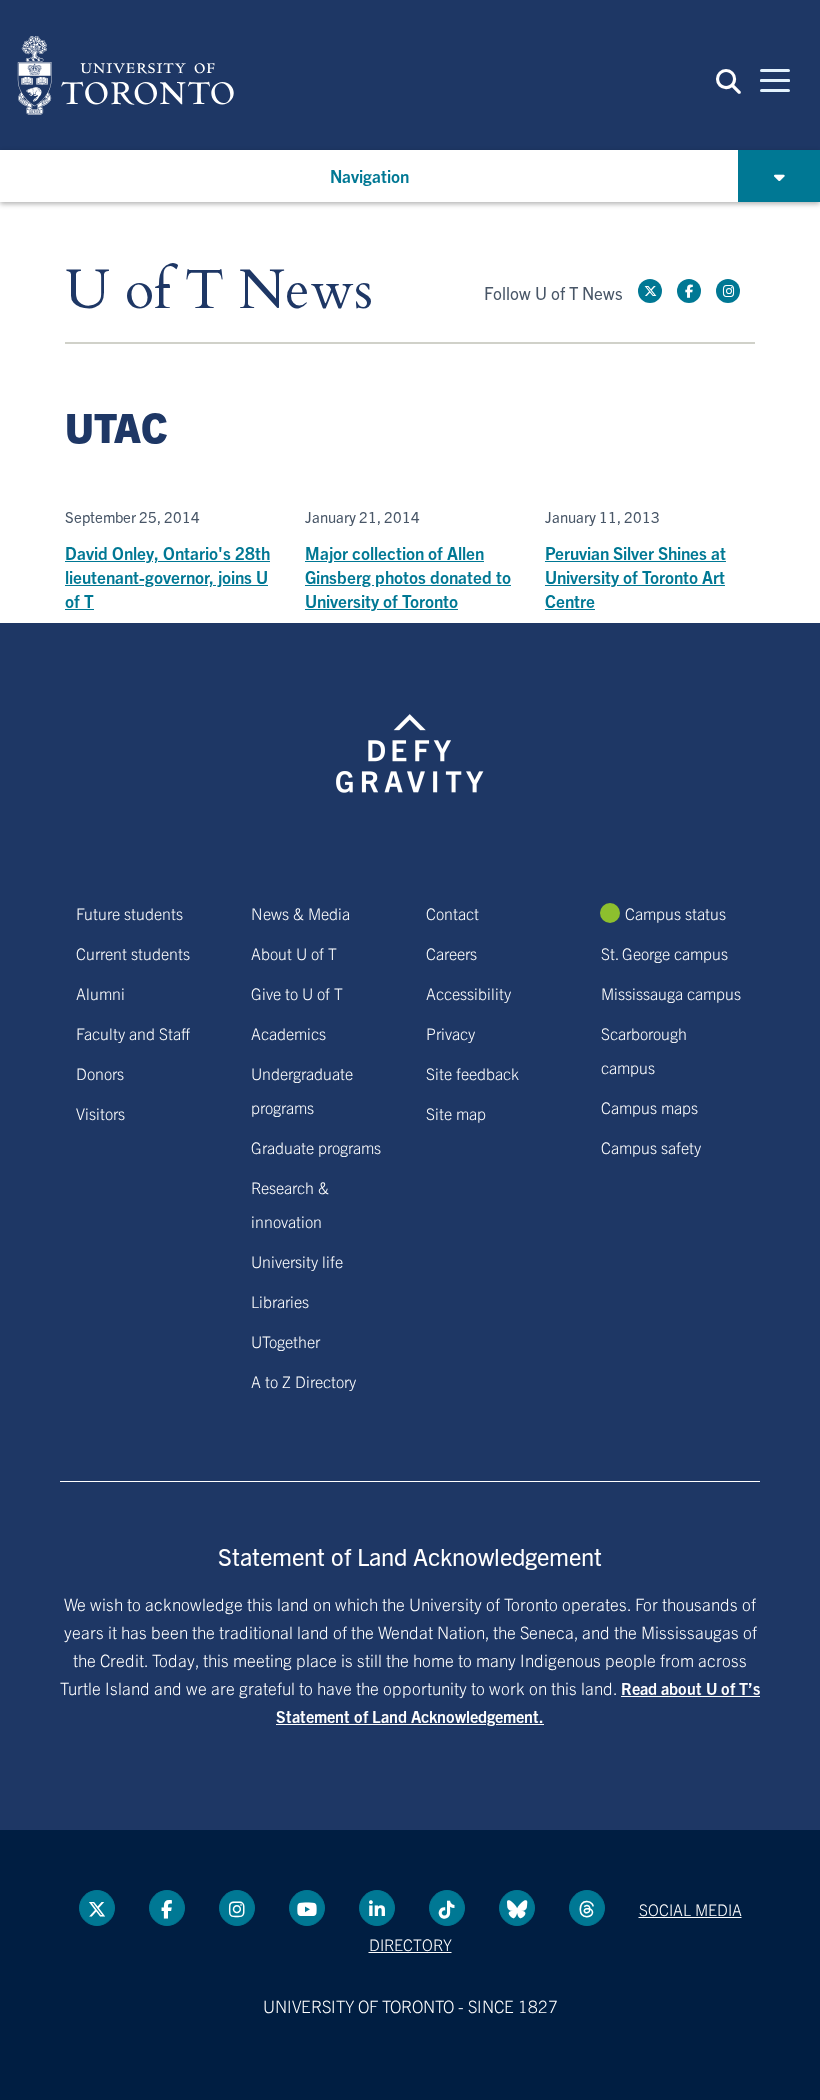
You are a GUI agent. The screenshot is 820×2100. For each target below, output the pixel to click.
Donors (100, 1073)
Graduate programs (316, 1147)
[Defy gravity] (410, 735)
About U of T (294, 953)
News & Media (300, 913)
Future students (129, 913)
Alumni (100, 993)
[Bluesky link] (517, 1908)
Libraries (280, 1301)
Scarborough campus (644, 1050)
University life (297, 1261)
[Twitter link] (650, 291)
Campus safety (651, 1147)
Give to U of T (297, 993)
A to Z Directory (303, 1381)
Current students (133, 953)
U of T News (219, 291)
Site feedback (472, 1073)
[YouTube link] (307, 1908)
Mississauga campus (671, 993)
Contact (452, 913)
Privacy (450, 1033)
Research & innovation (290, 1204)
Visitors (100, 1113)
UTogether (285, 1341)
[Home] (125, 75)
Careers (451, 953)
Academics (288, 1033)
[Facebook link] (689, 291)
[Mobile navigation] (775, 79)
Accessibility (468, 993)
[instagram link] (728, 291)
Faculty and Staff (133, 1033)
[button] (728, 80)
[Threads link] (587, 1908)
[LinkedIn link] (377, 1908)
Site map (456, 1113)
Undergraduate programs (302, 1090)
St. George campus (664, 953)
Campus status (675, 913)
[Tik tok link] (447, 1908)
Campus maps (649, 1107)
